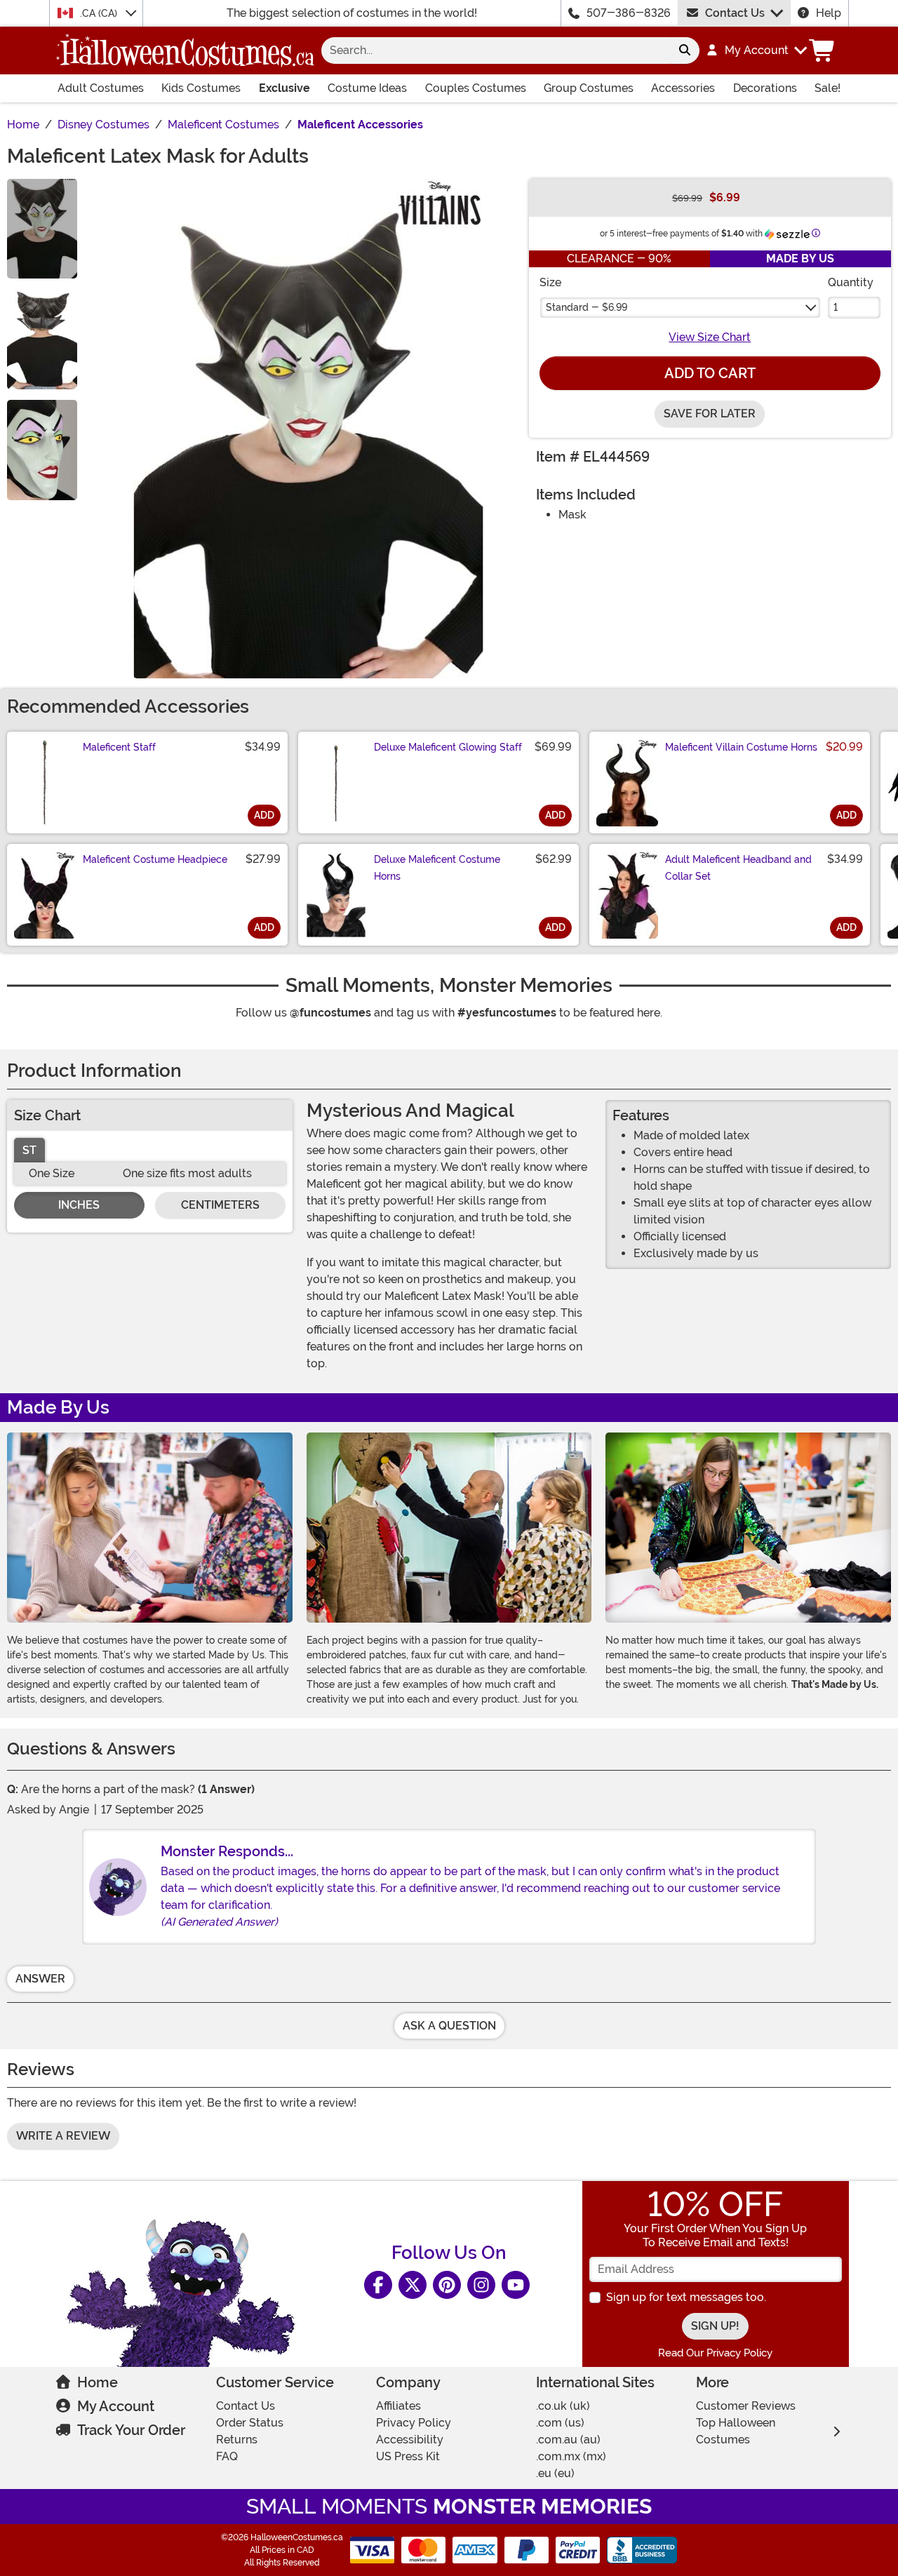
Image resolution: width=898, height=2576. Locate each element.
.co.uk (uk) (563, 2406)
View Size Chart (710, 337)
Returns (237, 2440)
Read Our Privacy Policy (715, 2353)
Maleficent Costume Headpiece (155, 859)
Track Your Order (131, 2430)
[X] (413, 2285)
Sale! (827, 88)
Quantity (851, 282)
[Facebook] (378, 2285)
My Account (116, 2406)
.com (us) (560, 2423)
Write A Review (63, 2136)
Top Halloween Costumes (736, 2431)
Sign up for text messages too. (686, 2297)
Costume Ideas (367, 88)
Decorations (765, 88)
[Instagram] (481, 2285)
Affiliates (398, 2406)
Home (98, 2382)
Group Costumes (589, 88)
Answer (40, 1979)
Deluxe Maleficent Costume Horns (437, 868)
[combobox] (496, 51)
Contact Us (735, 13)
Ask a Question (449, 2026)
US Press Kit (408, 2456)
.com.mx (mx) (571, 2456)
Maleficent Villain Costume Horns (741, 747)
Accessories (683, 88)
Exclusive (284, 88)
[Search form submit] (685, 51)
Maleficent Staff (119, 747)
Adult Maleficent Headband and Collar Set (738, 868)
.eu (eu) (555, 2473)
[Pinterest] (447, 2285)
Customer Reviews (746, 2406)
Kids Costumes (201, 88)
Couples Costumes (476, 88)
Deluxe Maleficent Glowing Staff (448, 747)
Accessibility (410, 2440)
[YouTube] (516, 2285)
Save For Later (710, 414)
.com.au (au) (568, 2440)
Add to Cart (710, 373)
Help (829, 13)
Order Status (250, 2423)
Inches (79, 1205)
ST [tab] (29, 1150)
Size (550, 282)
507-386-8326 (629, 13)
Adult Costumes (101, 88)
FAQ (227, 2456)
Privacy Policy (414, 2423)
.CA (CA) (100, 13)
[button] (756, 51)
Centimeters (220, 1205)
